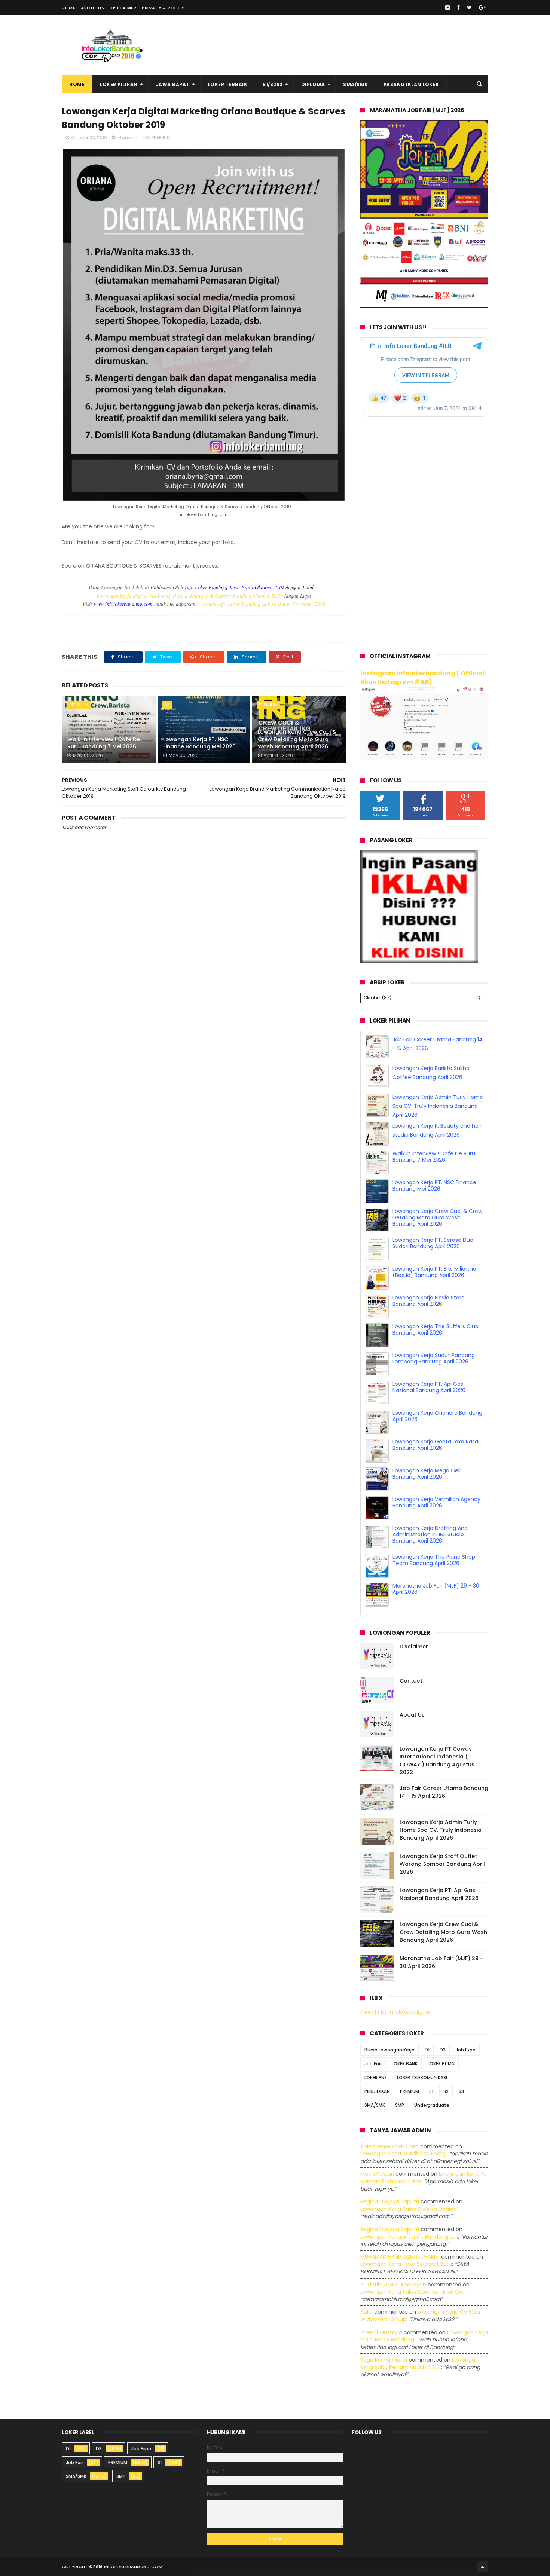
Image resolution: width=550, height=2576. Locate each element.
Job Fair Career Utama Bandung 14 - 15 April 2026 (444, 1792)
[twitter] (469, 7)
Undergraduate (432, 2105)
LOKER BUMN (441, 2064)
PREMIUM (161, 137)
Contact (411, 1681)
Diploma (313, 84)
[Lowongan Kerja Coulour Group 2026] (424, 306)
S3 (461, 2091)
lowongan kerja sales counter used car (412, 2292)
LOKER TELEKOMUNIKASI (422, 2077)
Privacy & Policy (163, 8)
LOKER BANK (405, 2064)
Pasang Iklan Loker (411, 84)
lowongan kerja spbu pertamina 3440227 (419, 2363)
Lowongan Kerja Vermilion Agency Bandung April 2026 (436, 1502)
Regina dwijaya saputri (390, 2201)
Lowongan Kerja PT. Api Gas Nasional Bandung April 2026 (429, 1387)
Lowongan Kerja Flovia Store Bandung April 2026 (429, 1301)
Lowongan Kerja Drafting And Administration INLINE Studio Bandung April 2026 (430, 1534)
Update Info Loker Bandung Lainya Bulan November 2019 (263, 604)
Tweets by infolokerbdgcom (397, 2012)
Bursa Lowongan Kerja (389, 2050)
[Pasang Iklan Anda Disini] (419, 961)
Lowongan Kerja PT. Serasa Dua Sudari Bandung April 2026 (433, 1243)
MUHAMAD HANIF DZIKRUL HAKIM (400, 2257)
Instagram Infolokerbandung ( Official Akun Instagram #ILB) (422, 678)
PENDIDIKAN (377, 2091)
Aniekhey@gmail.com (389, 2146)
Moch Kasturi (377, 2174)
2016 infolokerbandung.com (128, 2567)
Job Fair (373, 2064)
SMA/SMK (356, 84)
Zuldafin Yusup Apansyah (393, 2285)
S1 (431, 2091)
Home (68, 8)
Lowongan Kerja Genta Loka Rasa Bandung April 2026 (435, 1445)
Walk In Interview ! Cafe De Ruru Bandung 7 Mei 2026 (104, 743)
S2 (446, 2091)
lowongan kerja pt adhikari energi (404, 2154)
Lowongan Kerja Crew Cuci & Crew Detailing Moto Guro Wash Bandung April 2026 (297, 739)
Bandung (130, 137)
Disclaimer (123, 8)
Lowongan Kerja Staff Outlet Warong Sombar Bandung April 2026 (442, 1864)
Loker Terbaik (228, 84)
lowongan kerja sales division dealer (408, 2209)
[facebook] (458, 7)
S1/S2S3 (273, 84)
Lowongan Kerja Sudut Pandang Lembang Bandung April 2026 (434, 1358)
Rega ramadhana (384, 2360)
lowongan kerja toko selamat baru (406, 2264)
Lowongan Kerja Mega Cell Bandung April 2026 (427, 1474)
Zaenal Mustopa (381, 2332)
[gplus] (482, 7)
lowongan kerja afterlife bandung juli (409, 2237)
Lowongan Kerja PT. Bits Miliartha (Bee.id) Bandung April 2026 (434, 1272)
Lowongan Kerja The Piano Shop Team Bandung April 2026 (434, 1560)
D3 (146, 137)
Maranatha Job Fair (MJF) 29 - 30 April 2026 (436, 1589)
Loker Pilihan (119, 84)
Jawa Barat (173, 84)
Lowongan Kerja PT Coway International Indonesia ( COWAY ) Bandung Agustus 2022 (437, 1761)
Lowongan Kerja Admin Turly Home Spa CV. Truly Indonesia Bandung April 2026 (438, 1106)
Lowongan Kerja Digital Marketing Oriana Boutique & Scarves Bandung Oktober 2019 (189, 595)
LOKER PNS (376, 2077)
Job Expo (466, 2050)
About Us (92, 8)
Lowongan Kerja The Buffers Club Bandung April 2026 (436, 1330)
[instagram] (447, 7)
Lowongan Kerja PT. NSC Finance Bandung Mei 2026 (199, 743)
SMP (400, 2105)
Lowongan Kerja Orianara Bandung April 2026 (437, 1416)
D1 (427, 2050)
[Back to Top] (483, 2567)
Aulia (366, 2312)
